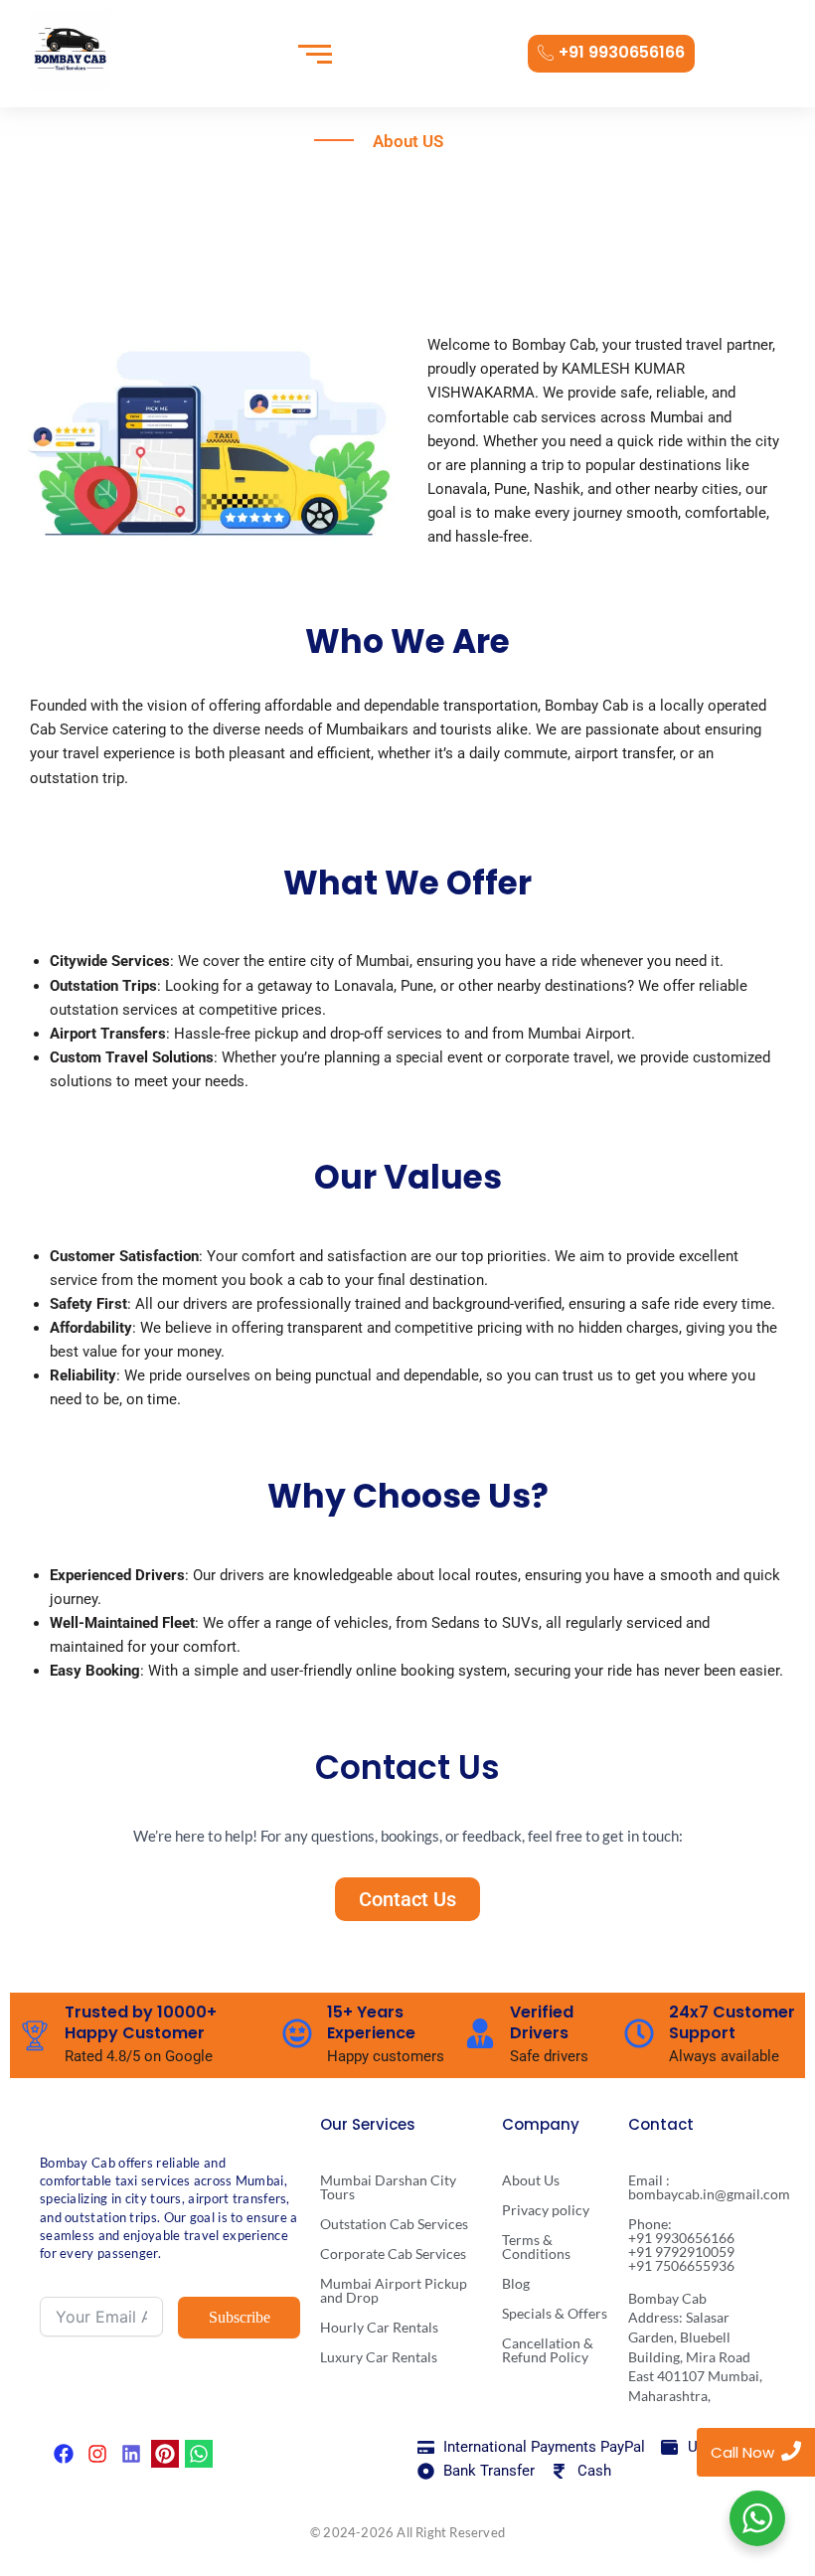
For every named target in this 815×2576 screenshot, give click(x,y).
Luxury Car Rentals (379, 2357)
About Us (531, 2180)
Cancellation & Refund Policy (548, 2350)
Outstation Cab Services (394, 2224)
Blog (516, 2283)
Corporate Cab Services (393, 2254)
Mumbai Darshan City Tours (388, 2187)
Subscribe (240, 2317)
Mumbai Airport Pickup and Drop (394, 2290)
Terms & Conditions (536, 2247)
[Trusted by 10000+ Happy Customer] (35, 2035)
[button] (407, 1899)
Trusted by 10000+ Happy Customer (141, 2022)
